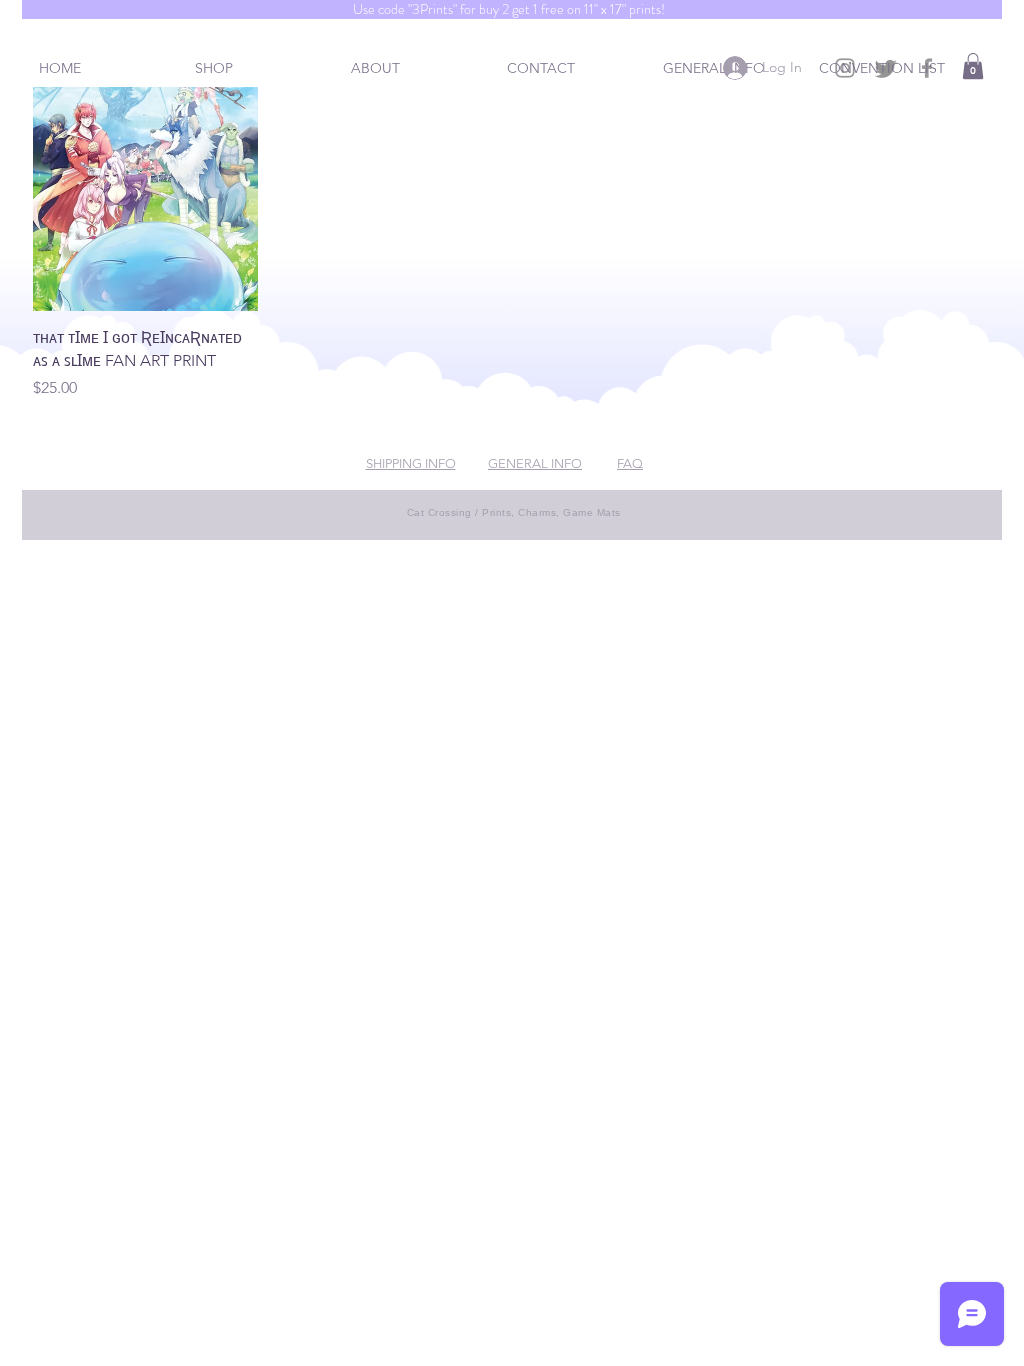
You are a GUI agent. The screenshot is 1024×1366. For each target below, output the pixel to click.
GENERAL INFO (535, 463)
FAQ (630, 463)
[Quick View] (145, 199)
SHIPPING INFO (411, 463)
